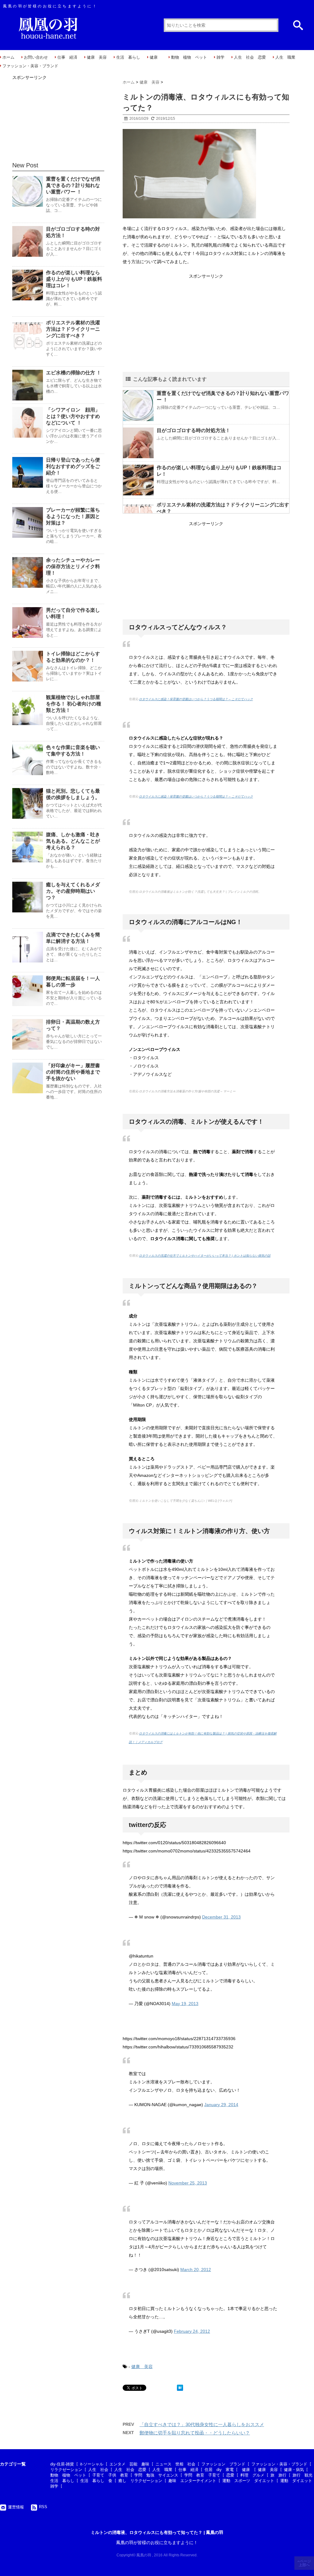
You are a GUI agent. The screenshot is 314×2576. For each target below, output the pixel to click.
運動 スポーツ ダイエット (248, 2481)
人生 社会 (98, 2470)
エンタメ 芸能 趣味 (129, 2464)
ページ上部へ (305, 2563)
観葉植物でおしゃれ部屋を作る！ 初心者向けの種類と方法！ (74, 704)
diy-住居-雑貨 (62, 2464)
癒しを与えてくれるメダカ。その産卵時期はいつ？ (73, 891)
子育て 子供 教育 (110, 2475)
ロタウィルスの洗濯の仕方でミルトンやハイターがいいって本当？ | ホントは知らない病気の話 (205, 1256)
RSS (43, 2507)
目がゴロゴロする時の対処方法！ (193, 430)
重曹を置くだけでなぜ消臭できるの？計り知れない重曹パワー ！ (73, 185)
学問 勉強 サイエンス (156, 2475)
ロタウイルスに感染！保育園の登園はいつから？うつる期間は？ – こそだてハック (196, 699)
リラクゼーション (66, 2470)
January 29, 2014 (221, 2105)
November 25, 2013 (188, 2183)
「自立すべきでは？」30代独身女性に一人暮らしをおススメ (202, 2424)
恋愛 (230, 2475)
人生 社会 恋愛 (250, 57)
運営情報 (16, 2507)
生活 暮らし (128, 57)
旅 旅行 (278, 2475)
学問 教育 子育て (202, 2475)
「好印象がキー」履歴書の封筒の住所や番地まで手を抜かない (73, 1072)
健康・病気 (294, 2470)
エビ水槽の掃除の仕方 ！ (74, 373)
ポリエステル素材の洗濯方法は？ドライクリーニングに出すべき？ (73, 329)
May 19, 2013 (185, 2004)
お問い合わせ (36, 57)
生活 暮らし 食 (96, 2481)
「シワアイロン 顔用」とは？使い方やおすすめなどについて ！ (73, 416)
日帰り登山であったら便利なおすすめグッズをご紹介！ (73, 466)
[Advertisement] (206, 323)
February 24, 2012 (192, 2331)
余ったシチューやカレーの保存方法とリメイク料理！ (73, 566)
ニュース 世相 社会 (175, 2464)
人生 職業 (285, 57)
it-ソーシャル (92, 2464)
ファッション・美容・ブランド (30, 66)
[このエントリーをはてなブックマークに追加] (180, 2388)
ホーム (8, 57)
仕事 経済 (67, 57)
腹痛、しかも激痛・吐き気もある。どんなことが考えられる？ (73, 841)
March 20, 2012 (196, 2270)
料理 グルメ (252, 2475)
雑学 (220, 57)
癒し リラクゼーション (140, 2481)
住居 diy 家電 (219, 2470)
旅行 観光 (303, 2475)
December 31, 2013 (221, 1917)
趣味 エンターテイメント (192, 2481)
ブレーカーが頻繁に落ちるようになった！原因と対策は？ (73, 516)
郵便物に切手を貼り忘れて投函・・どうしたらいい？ (195, 2433)
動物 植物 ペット (189, 57)
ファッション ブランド (223, 2464)
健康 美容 (97, 57)
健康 (156, 57)
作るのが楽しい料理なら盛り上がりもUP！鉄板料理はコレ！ (74, 279)
